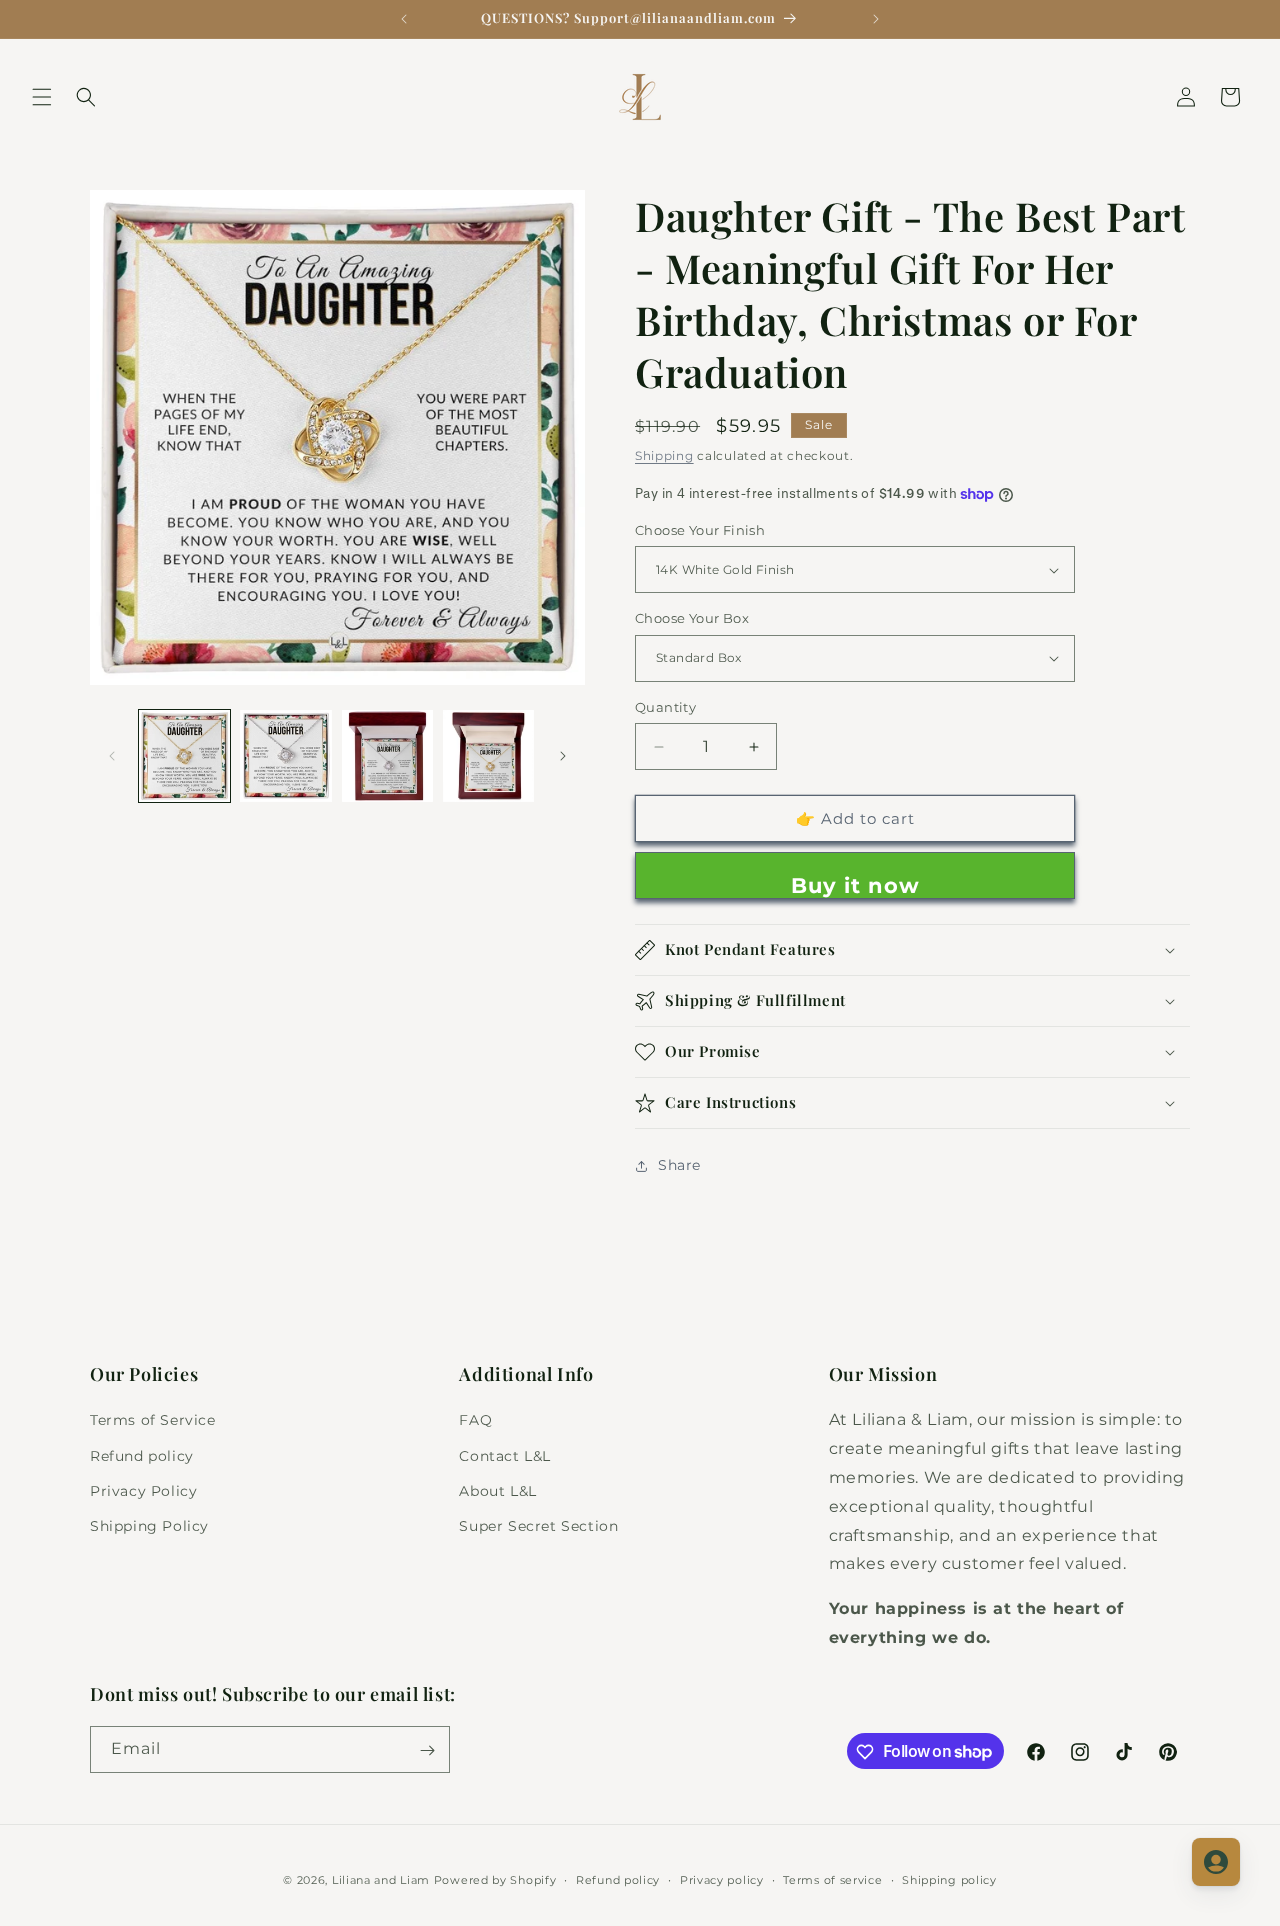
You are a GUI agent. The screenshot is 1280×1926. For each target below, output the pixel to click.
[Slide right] (563, 756)
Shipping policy (949, 1879)
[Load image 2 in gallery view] (285, 755)
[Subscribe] (427, 1750)
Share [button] (679, 1166)
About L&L (497, 1491)
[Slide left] (112, 756)
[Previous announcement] (404, 19)
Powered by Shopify (495, 1880)
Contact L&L (505, 1456)
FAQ (475, 1421)
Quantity (665, 707)
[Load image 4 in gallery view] (488, 755)
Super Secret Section (538, 1526)
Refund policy (142, 1456)
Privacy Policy (143, 1491)
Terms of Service (153, 1421)
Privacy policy (722, 1879)
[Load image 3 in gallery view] (387, 755)
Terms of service (832, 1879)
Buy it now (855, 885)
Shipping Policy (149, 1526)
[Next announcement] (876, 19)
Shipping (664, 455)
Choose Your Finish (700, 530)
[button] (42, 97)
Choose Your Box (692, 618)
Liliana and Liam (381, 1880)
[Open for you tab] (1216, 1862)
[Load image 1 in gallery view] (184, 755)
